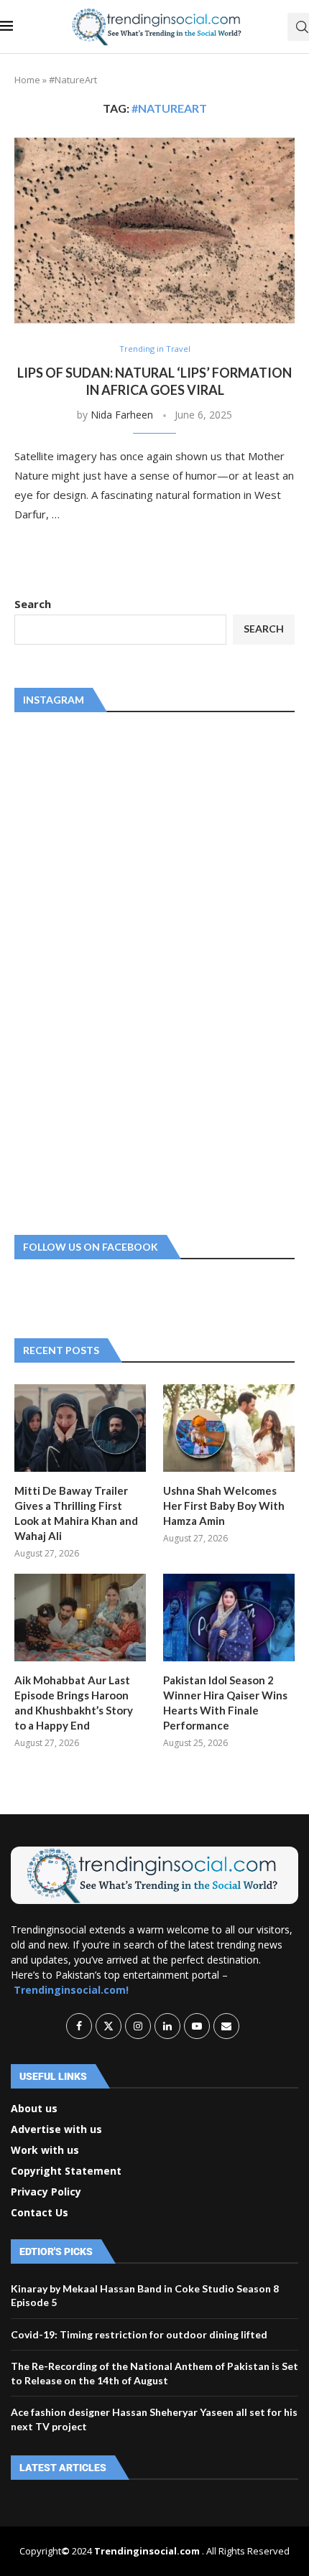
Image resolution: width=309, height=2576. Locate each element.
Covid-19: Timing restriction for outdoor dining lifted (139, 2334)
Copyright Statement (66, 2171)
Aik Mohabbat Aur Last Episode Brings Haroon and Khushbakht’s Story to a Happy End (74, 1703)
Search (33, 604)
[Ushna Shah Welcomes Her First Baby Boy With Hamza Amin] (229, 1428)
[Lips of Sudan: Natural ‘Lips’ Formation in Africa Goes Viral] (154, 230)
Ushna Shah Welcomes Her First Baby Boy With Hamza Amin (224, 1506)
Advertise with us (56, 2129)
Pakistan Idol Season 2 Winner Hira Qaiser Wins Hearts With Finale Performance (225, 1703)
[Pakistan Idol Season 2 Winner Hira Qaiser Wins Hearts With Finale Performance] (229, 1618)
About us (34, 2109)
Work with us (45, 2150)
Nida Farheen (122, 415)
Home (27, 80)
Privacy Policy (46, 2192)
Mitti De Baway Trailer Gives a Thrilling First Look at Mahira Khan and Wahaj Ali (76, 1513)
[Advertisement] (122, 971)
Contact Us (40, 2213)
